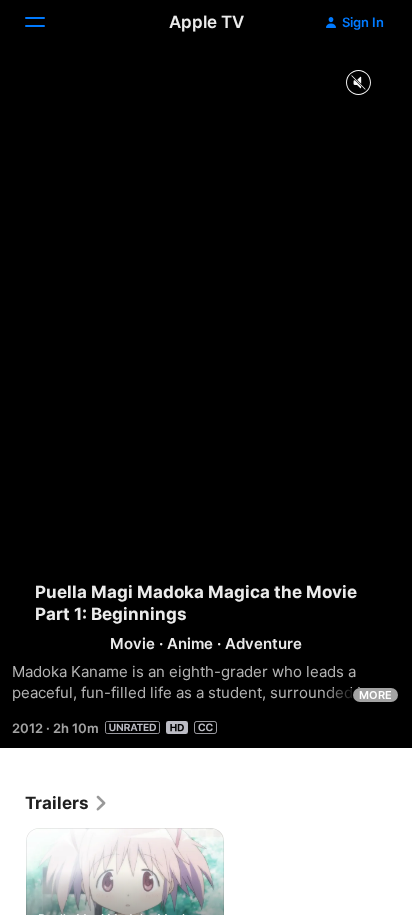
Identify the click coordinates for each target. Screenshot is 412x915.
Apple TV (206, 22)
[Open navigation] (47, 22)
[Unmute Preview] (358, 83)
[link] (67, 803)
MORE (375, 695)
